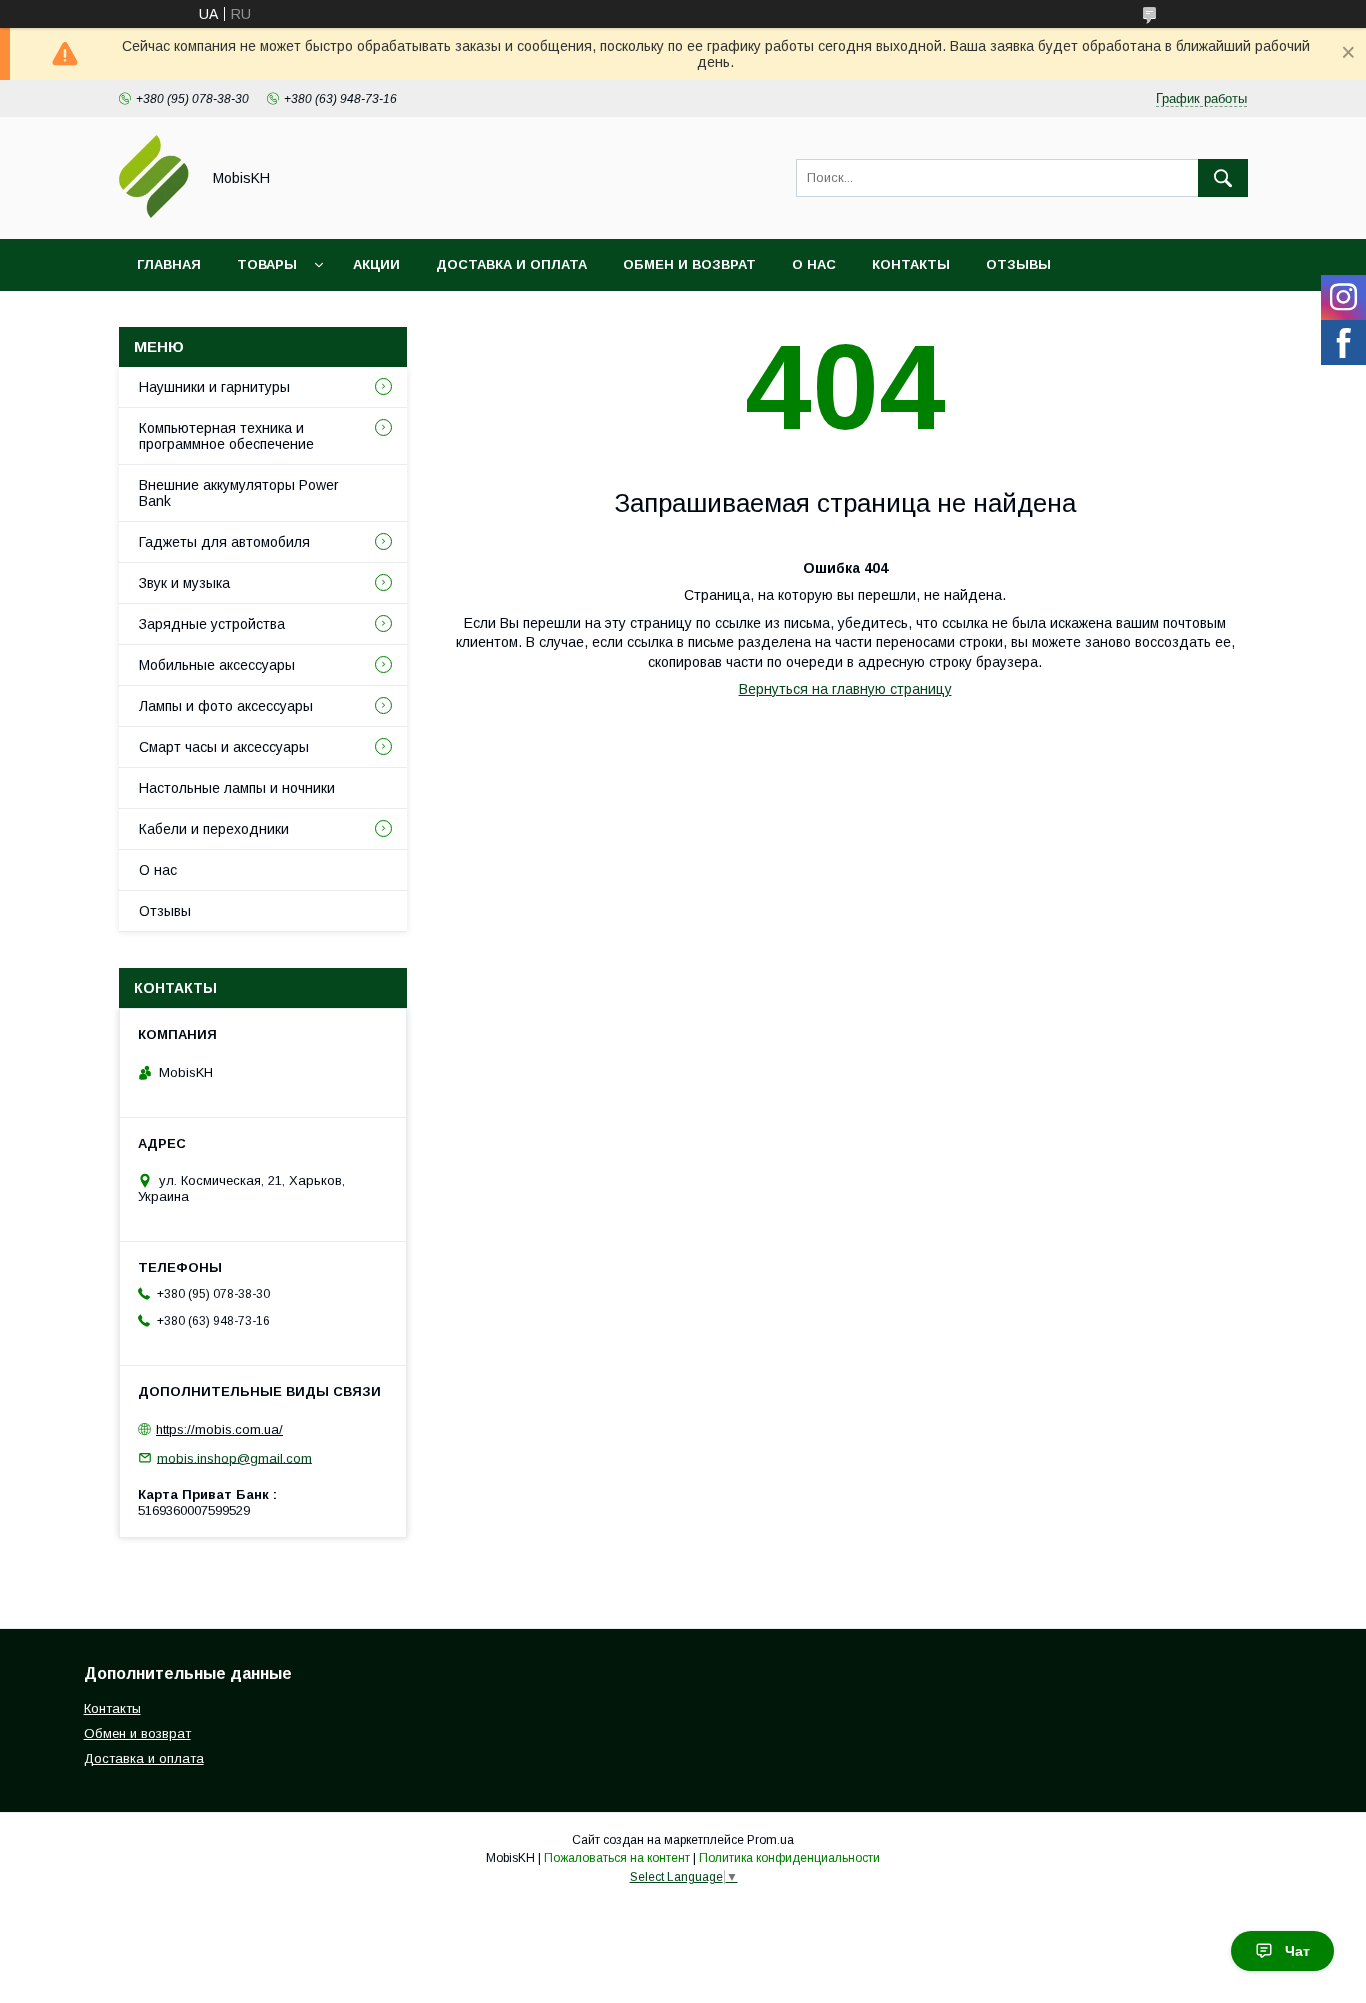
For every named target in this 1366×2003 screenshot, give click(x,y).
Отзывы (1018, 264)
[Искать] (1223, 178)
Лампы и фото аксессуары (226, 706)
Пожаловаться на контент (617, 1858)
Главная (169, 264)
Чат (1297, 1951)
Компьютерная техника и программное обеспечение (226, 436)
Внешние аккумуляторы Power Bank (239, 493)
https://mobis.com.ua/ (219, 1429)
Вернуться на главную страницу (845, 689)
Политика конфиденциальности (789, 1858)
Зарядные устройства (212, 624)
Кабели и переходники (214, 829)
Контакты (911, 264)
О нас (814, 264)
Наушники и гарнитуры (214, 387)
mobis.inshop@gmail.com (234, 1457)
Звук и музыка (184, 583)
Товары (267, 264)
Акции (376, 264)
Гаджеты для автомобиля (224, 542)
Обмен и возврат (689, 264)
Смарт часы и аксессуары (224, 747)
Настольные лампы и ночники (237, 788)
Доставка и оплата (511, 264)
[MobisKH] (154, 213)
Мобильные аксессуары (217, 665)
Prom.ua (770, 1840)
